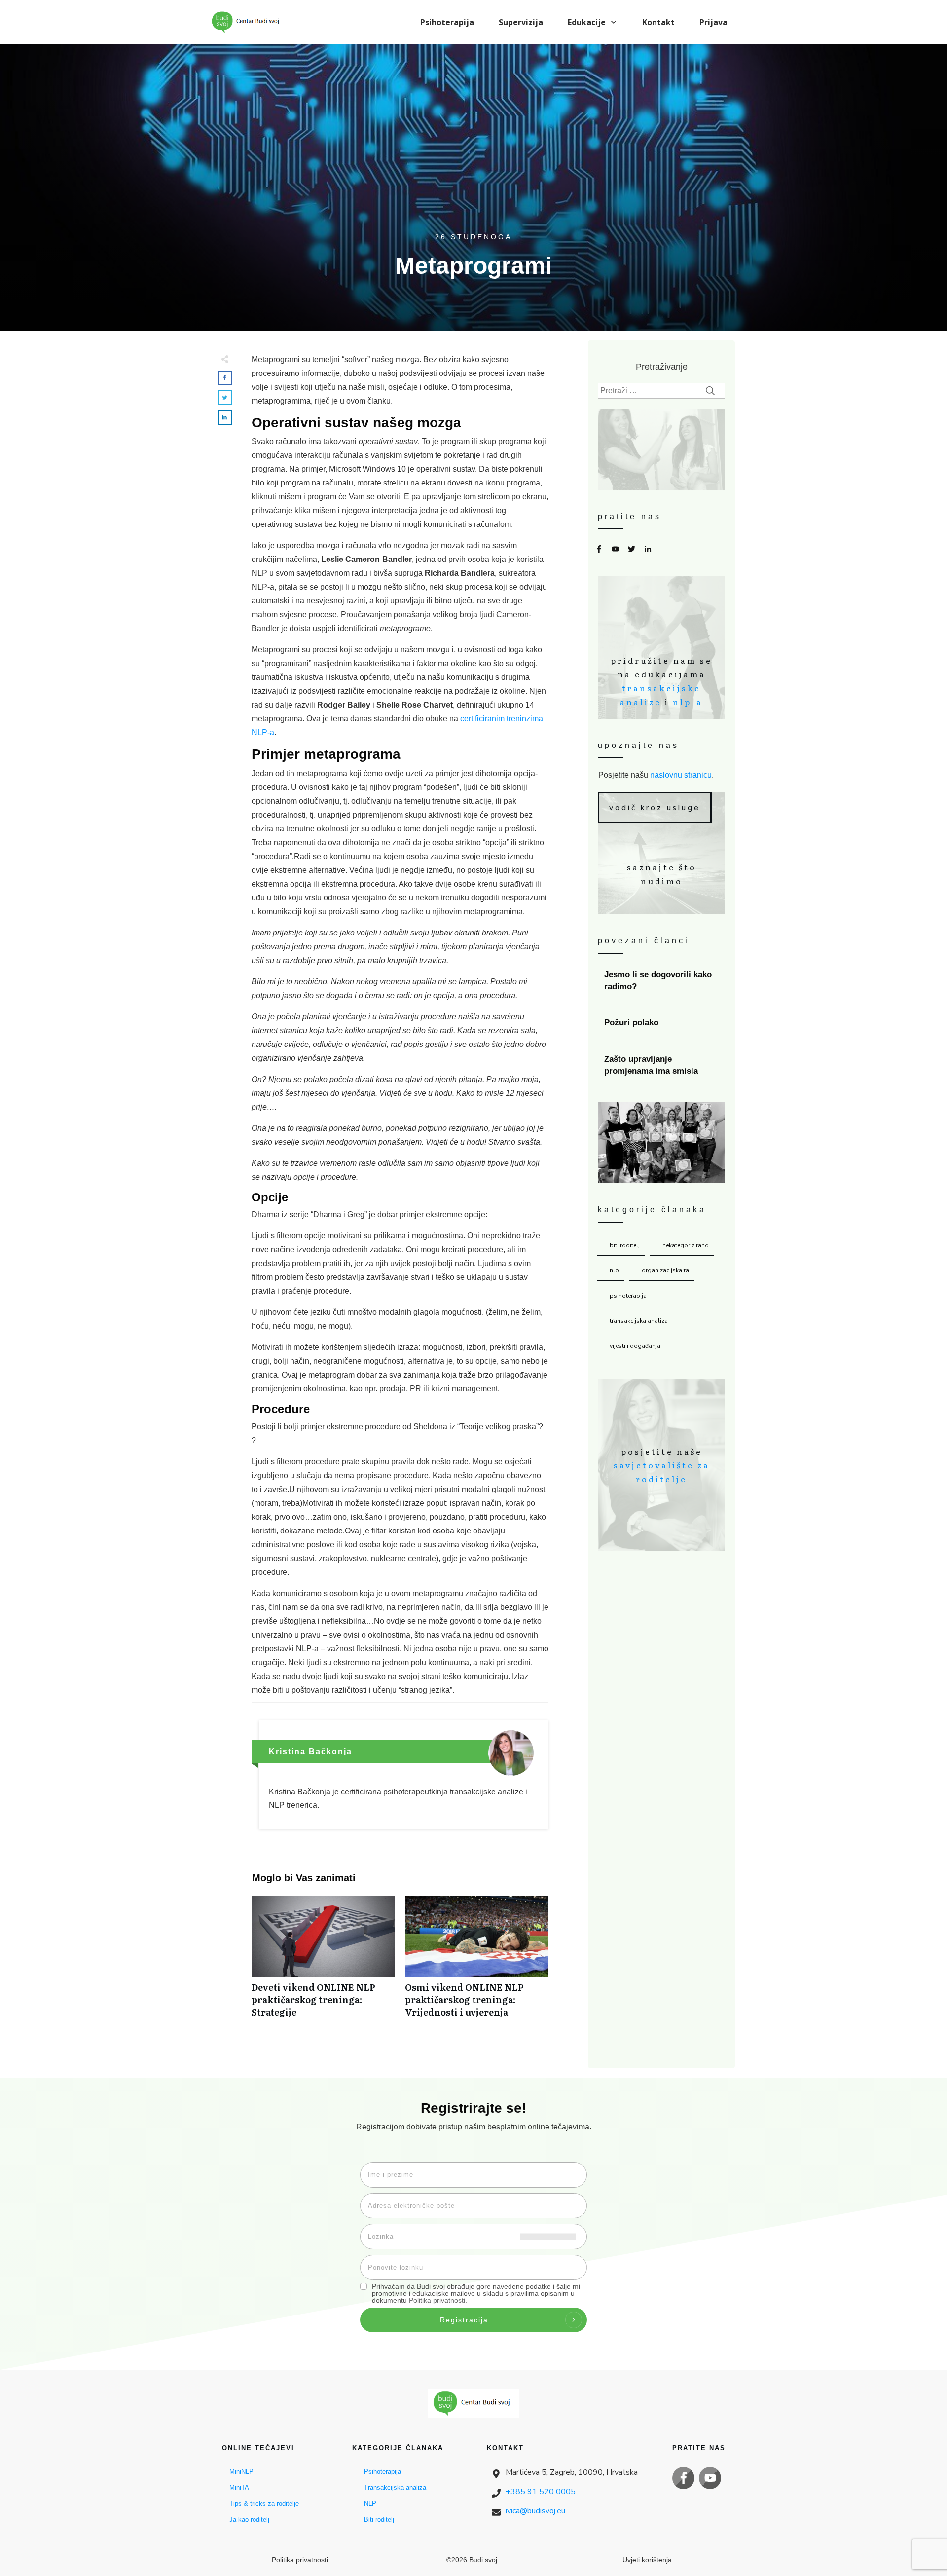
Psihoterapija (628, 1296)
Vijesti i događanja (635, 1346)
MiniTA (239, 2487)
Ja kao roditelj (249, 2520)
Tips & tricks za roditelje (264, 2504)
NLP (614, 1270)
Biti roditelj (625, 1245)
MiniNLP (241, 2472)
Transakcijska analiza (639, 1321)
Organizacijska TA (665, 1270)
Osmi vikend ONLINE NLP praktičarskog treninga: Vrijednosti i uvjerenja (477, 1962)
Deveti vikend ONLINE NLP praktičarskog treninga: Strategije (323, 1962)
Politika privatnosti (437, 2300)
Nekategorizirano (686, 1245)
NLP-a (688, 702)
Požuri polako (662, 1023)
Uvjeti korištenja (647, 2560)
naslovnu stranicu (681, 775)
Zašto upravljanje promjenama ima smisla (662, 1065)
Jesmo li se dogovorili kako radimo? (662, 981)
